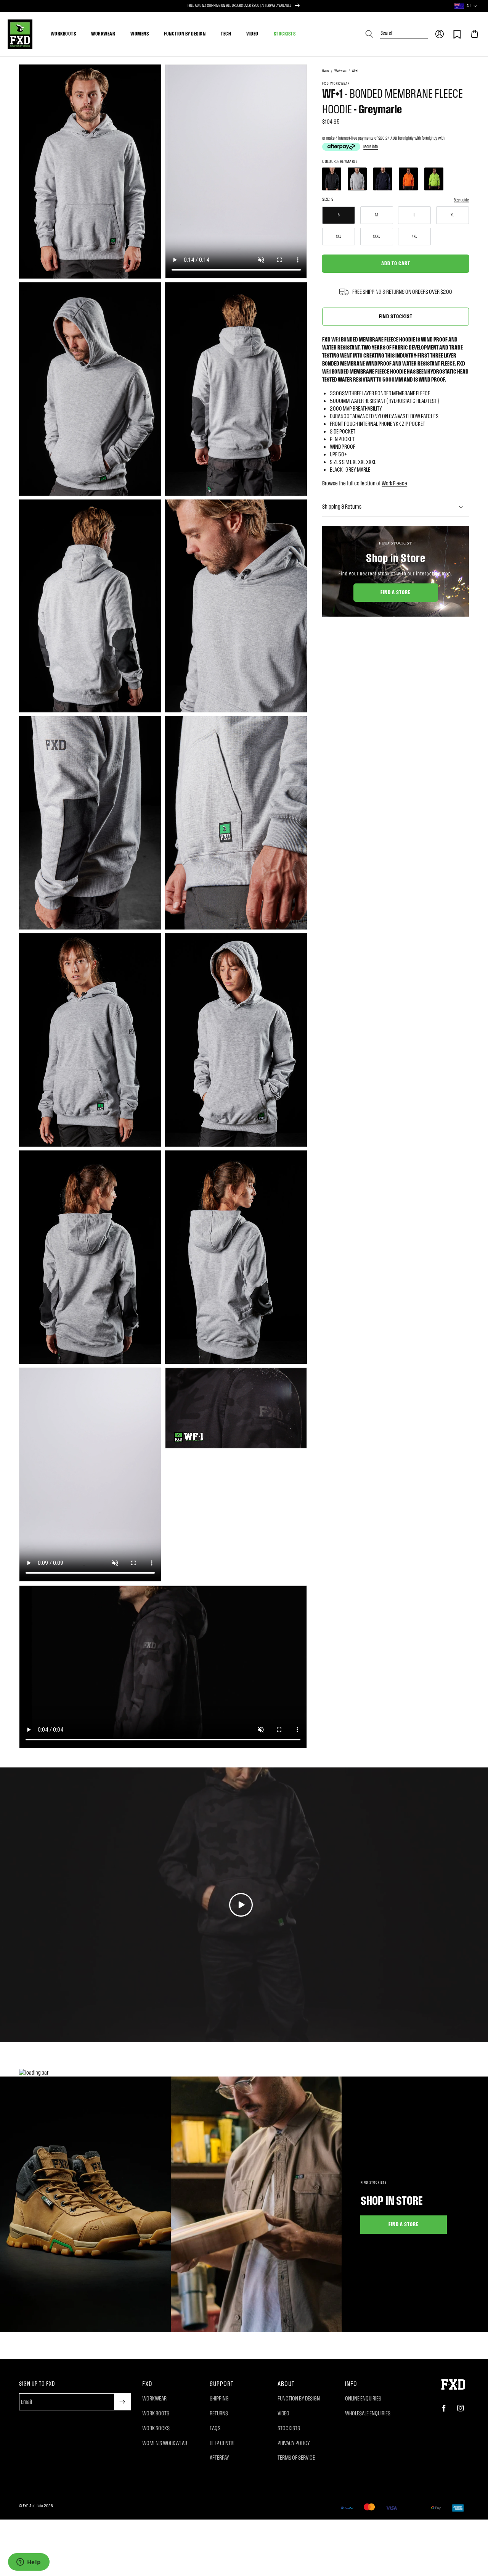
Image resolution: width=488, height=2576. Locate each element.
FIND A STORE (404, 2224)
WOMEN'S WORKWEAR (165, 2443)
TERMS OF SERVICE (296, 2458)
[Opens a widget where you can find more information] (29, 2563)
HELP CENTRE (223, 2443)
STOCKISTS (285, 34)
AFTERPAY (219, 2458)
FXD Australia (33, 2506)
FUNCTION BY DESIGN (185, 34)
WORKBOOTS (63, 34)
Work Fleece (394, 483)
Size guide (461, 200)
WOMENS (140, 34)
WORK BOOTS (156, 2413)
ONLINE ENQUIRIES (363, 2398)
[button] (440, 34)
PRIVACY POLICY (294, 2443)
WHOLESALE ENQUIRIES (368, 2413)
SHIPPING (219, 2398)
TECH (226, 34)
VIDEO (252, 34)
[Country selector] (475, 6)
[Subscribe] (122, 2402)
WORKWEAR (103, 34)
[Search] (369, 34)
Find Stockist (396, 316)
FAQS (215, 2428)
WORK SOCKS (156, 2428)
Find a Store (396, 592)
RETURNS (219, 2413)
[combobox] (404, 30)
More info (371, 147)
